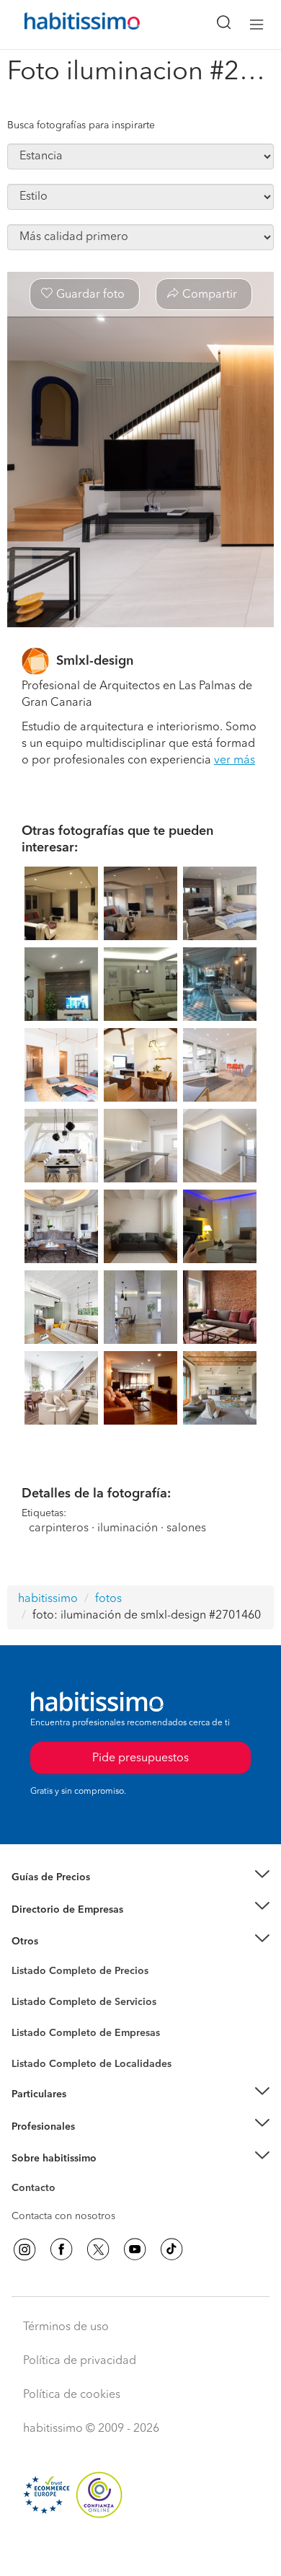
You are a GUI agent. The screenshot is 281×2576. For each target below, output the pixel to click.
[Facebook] (61, 2249)
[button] (140, 1878)
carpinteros (59, 1528)
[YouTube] (135, 2249)
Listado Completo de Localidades (92, 2064)
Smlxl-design (95, 661)
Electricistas (38, 2028)
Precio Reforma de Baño (67, 1895)
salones (186, 1528)
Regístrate (34, 2126)
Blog (23, 1959)
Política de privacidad (80, 2361)
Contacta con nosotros (63, 2216)
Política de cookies (72, 2395)
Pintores (30, 2014)
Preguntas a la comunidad (71, 1973)
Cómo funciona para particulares (87, 2112)
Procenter (34, 2002)
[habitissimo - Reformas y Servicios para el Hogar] (66, 25)
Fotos (24, 1988)
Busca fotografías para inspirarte (81, 125)
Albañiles (33, 2042)
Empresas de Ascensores (69, 1927)
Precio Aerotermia (53, 1909)
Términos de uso (66, 2327)
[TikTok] (171, 2249)
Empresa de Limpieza (61, 1942)
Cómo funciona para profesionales (92, 2144)
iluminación (128, 1528)
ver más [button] (235, 761)
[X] (98, 2249)
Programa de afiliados (62, 2205)
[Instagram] (24, 2249)
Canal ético (37, 2190)
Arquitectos (38, 2057)
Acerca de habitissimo (63, 2176)
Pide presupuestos (140, 2551)
